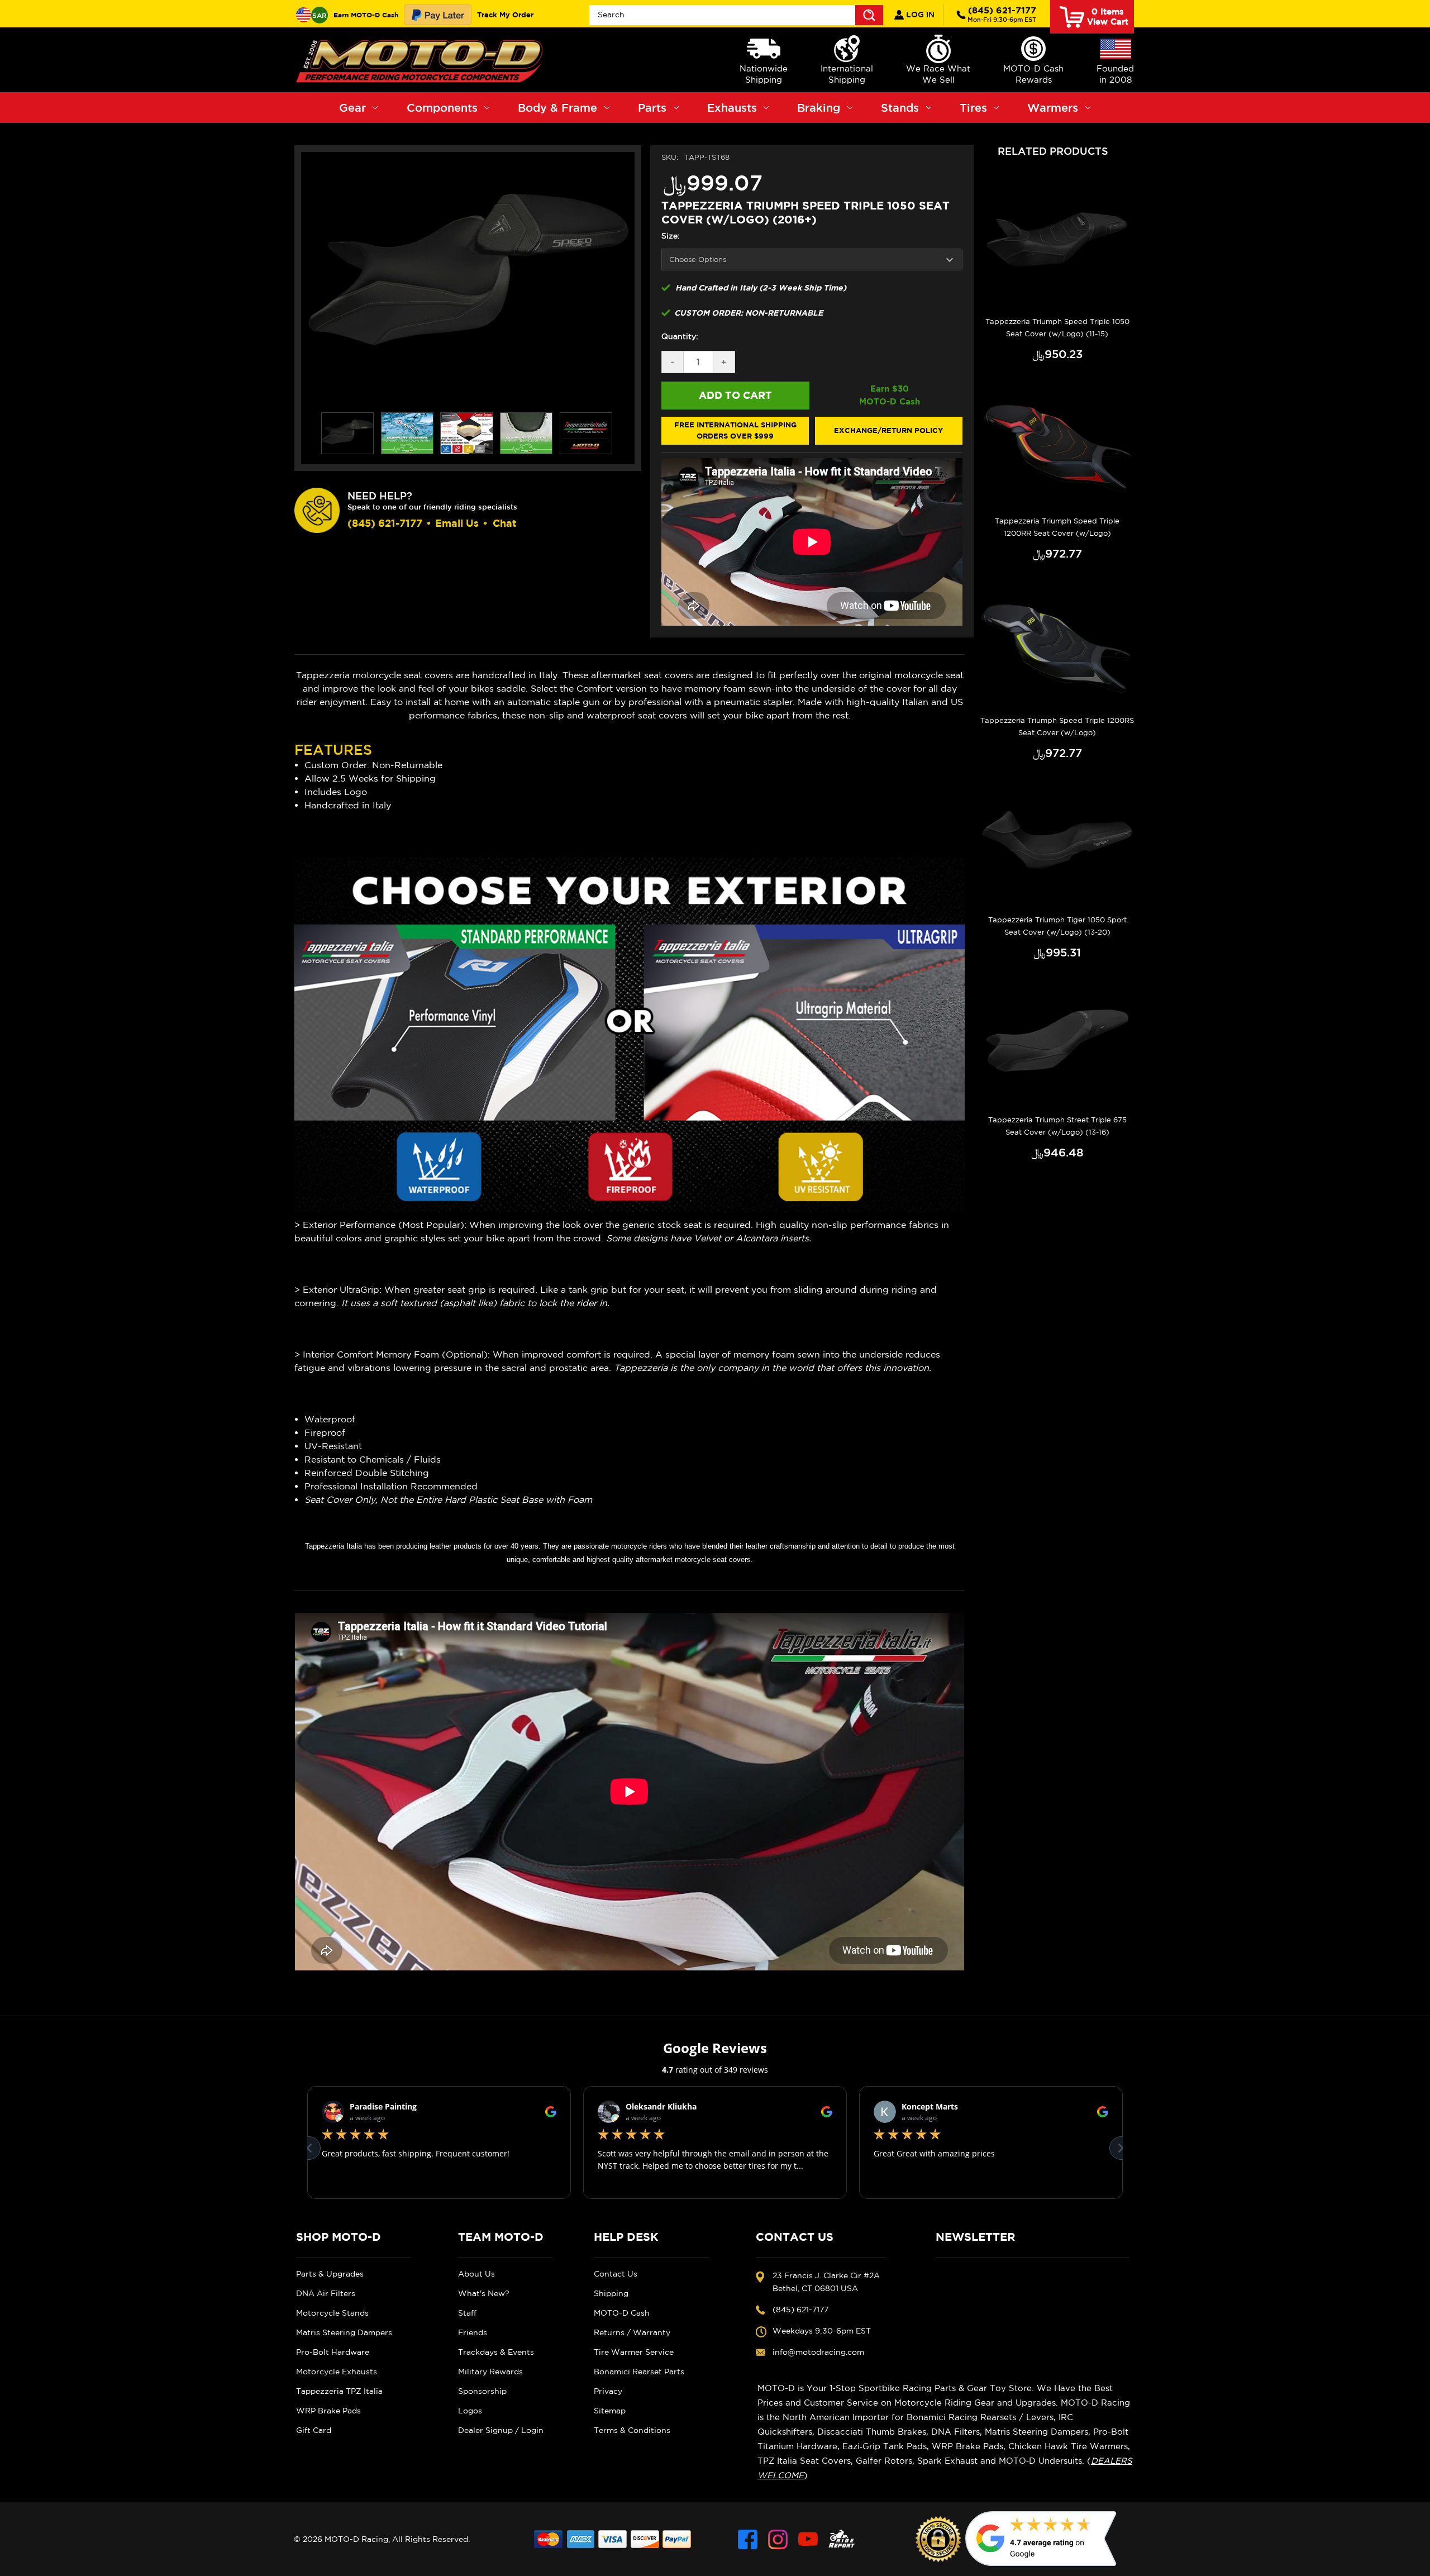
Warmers (1053, 108)
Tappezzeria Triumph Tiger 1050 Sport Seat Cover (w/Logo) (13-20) (1057, 926)
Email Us (457, 523)
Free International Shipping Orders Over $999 (735, 430)
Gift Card (314, 2430)
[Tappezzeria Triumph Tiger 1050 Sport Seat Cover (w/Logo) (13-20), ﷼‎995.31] (1057, 844)
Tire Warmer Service (634, 2352)
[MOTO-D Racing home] (422, 60)
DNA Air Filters (326, 2293)
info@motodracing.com (818, 2352)
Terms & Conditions (632, 2430)
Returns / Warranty (632, 2332)
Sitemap (610, 2411)
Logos (470, 2411)
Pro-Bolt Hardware (333, 2352)
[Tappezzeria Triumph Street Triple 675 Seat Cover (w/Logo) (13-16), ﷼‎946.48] (1057, 1044)
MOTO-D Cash (622, 2313)
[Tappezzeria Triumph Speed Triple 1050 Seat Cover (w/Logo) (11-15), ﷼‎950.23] (1057, 245)
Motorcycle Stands (332, 2313)
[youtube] (808, 2539)
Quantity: (680, 336)
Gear (352, 108)
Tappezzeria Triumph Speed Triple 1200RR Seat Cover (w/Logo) (1057, 527)
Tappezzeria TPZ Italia (339, 2391)
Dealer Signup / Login (501, 2430)
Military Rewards (490, 2372)
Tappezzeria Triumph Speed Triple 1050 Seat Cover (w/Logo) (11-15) (1057, 328)
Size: (671, 236)
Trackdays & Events (496, 2352)
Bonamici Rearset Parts (639, 2372)
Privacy (608, 2391)
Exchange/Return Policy (888, 430)
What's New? (484, 2293)
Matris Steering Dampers (344, 2332)
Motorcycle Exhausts (337, 2372)
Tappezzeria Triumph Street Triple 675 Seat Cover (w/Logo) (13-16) (1057, 1126)
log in (919, 15)
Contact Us (616, 2274)
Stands (900, 108)
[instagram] (778, 2539)
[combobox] (736, 15)
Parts (652, 108)
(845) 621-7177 (1002, 14)
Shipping (611, 2293)
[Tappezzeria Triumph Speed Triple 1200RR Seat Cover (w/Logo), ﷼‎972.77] (1057, 445)
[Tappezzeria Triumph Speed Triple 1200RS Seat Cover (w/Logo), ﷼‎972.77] (1057, 645)
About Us (476, 2274)
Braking (819, 108)
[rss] (842, 2539)
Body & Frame (557, 108)
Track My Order (505, 15)
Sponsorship (482, 2391)
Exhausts (732, 108)
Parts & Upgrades (330, 2274)
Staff (467, 2313)
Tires (973, 108)
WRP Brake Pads (328, 2411)
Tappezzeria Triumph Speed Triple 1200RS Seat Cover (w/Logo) (1057, 727)
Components (442, 108)
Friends (473, 2332)
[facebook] (748, 2539)
